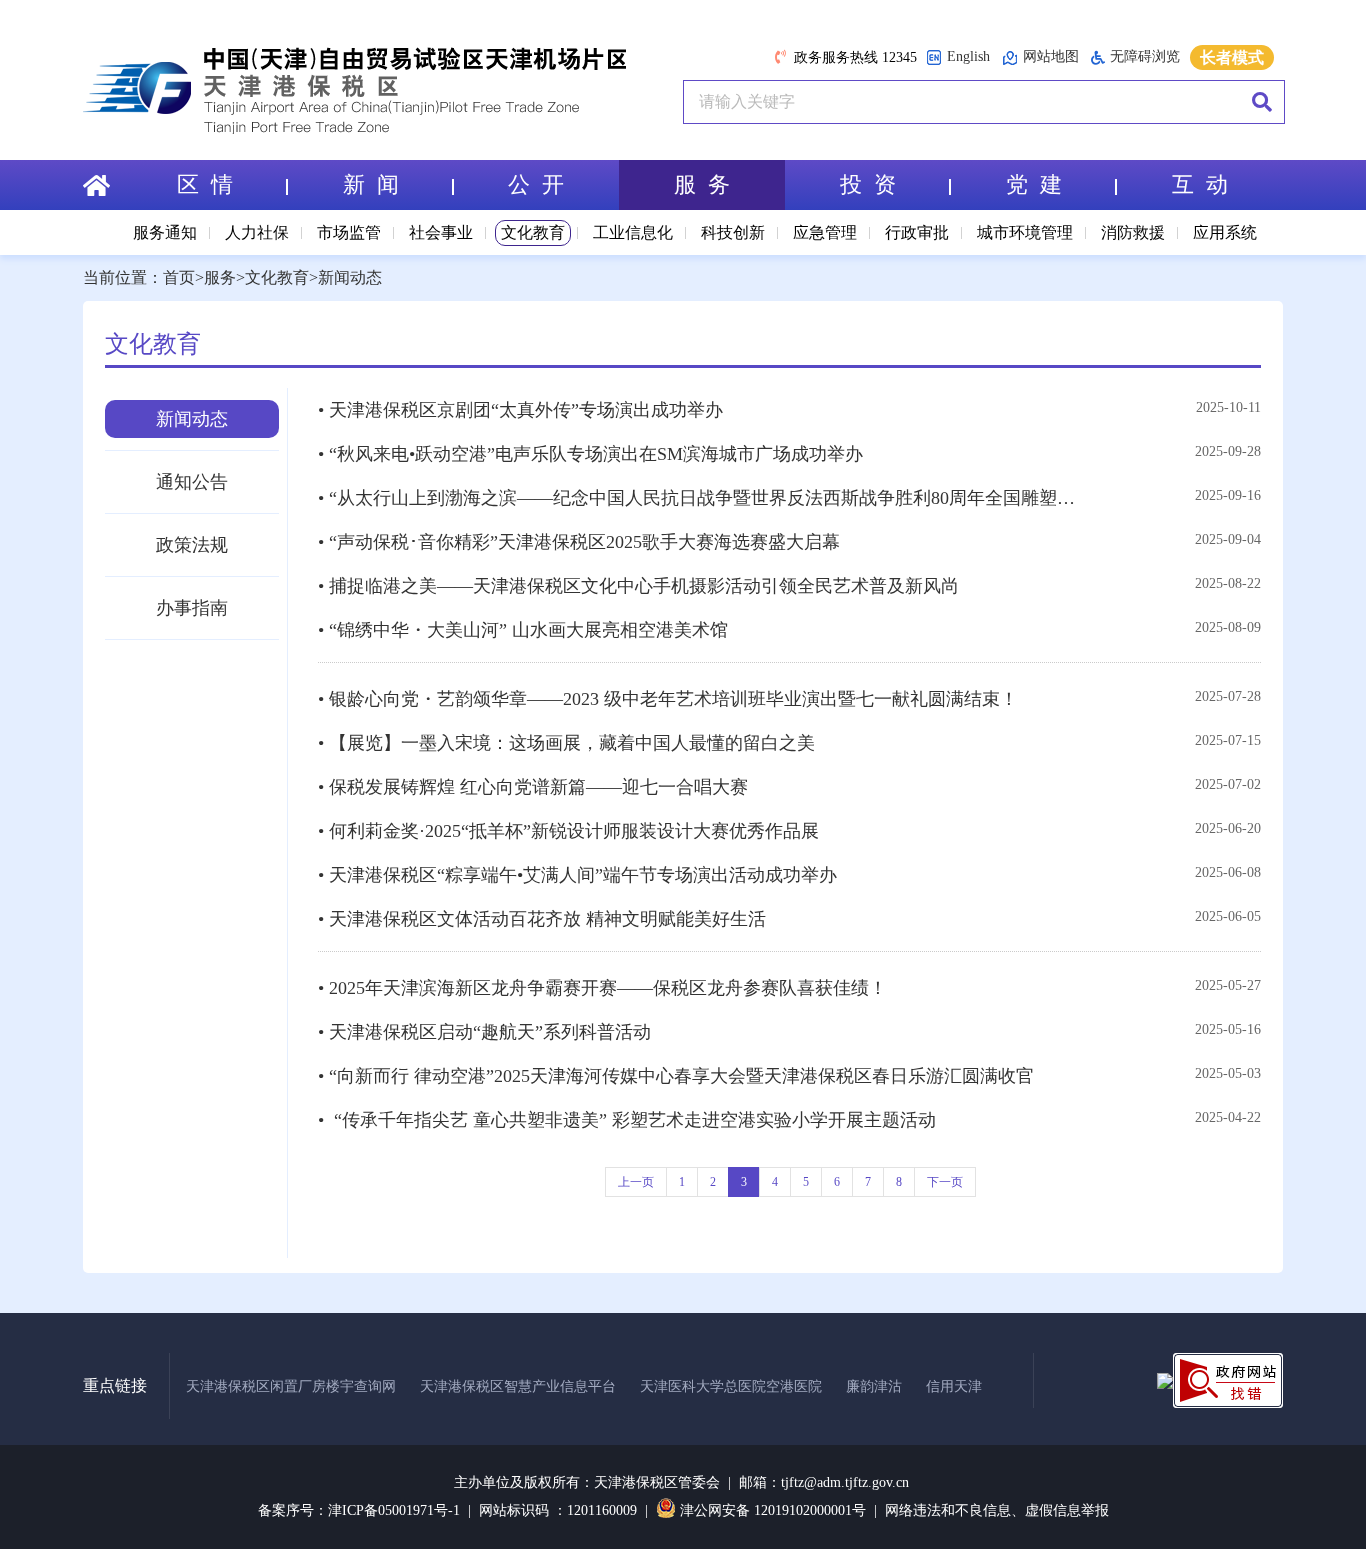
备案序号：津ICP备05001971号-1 (359, 1510)
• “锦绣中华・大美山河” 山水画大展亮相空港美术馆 (523, 630)
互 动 (1200, 184)
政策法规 (192, 545)
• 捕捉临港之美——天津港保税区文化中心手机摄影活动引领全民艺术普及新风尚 (638, 586)
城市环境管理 (1025, 232)
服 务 (702, 184)
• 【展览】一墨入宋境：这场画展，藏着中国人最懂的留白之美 (566, 743)
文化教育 (533, 232)
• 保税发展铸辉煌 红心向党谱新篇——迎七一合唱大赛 (533, 787)
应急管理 (825, 232)
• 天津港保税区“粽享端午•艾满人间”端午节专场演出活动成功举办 (577, 875)
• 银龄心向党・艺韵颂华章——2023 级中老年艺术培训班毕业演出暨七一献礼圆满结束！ (668, 699)
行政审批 (917, 232)
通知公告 (192, 482)
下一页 (945, 1182)
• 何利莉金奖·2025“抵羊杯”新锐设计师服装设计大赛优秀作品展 (568, 831)
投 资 (868, 184)
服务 (220, 277)
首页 (179, 277)
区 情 (205, 184)
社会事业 (441, 232)
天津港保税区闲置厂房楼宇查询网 (291, 1386)
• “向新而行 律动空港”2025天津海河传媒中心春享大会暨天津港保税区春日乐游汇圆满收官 (676, 1076)
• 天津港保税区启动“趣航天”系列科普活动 (484, 1032)
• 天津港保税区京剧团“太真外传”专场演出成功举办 (520, 410)
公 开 (536, 184)
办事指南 (192, 608)
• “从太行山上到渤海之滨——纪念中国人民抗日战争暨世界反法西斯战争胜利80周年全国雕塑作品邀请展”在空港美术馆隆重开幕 (704, 498)
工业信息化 (633, 232)
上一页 (636, 1182)
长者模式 (1232, 57)
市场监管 (349, 232)
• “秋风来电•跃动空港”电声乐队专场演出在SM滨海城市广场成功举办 (590, 454)
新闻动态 (350, 277)
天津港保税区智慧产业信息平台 (518, 1386)
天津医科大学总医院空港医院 (731, 1386)
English (968, 56)
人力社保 (257, 232)
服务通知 (165, 232)
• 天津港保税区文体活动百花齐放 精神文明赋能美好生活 (542, 919)
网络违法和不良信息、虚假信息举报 (997, 1510)
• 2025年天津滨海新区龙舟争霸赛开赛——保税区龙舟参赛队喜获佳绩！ (602, 988)
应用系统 (1225, 232)
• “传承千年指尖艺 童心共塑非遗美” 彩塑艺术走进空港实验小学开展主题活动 (627, 1120)
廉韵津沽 (874, 1386)
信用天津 (954, 1386)
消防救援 (1133, 232)
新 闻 (371, 184)
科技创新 (733, 232)
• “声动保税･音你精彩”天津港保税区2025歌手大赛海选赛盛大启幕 (579, 542)
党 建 (1034, 184)
